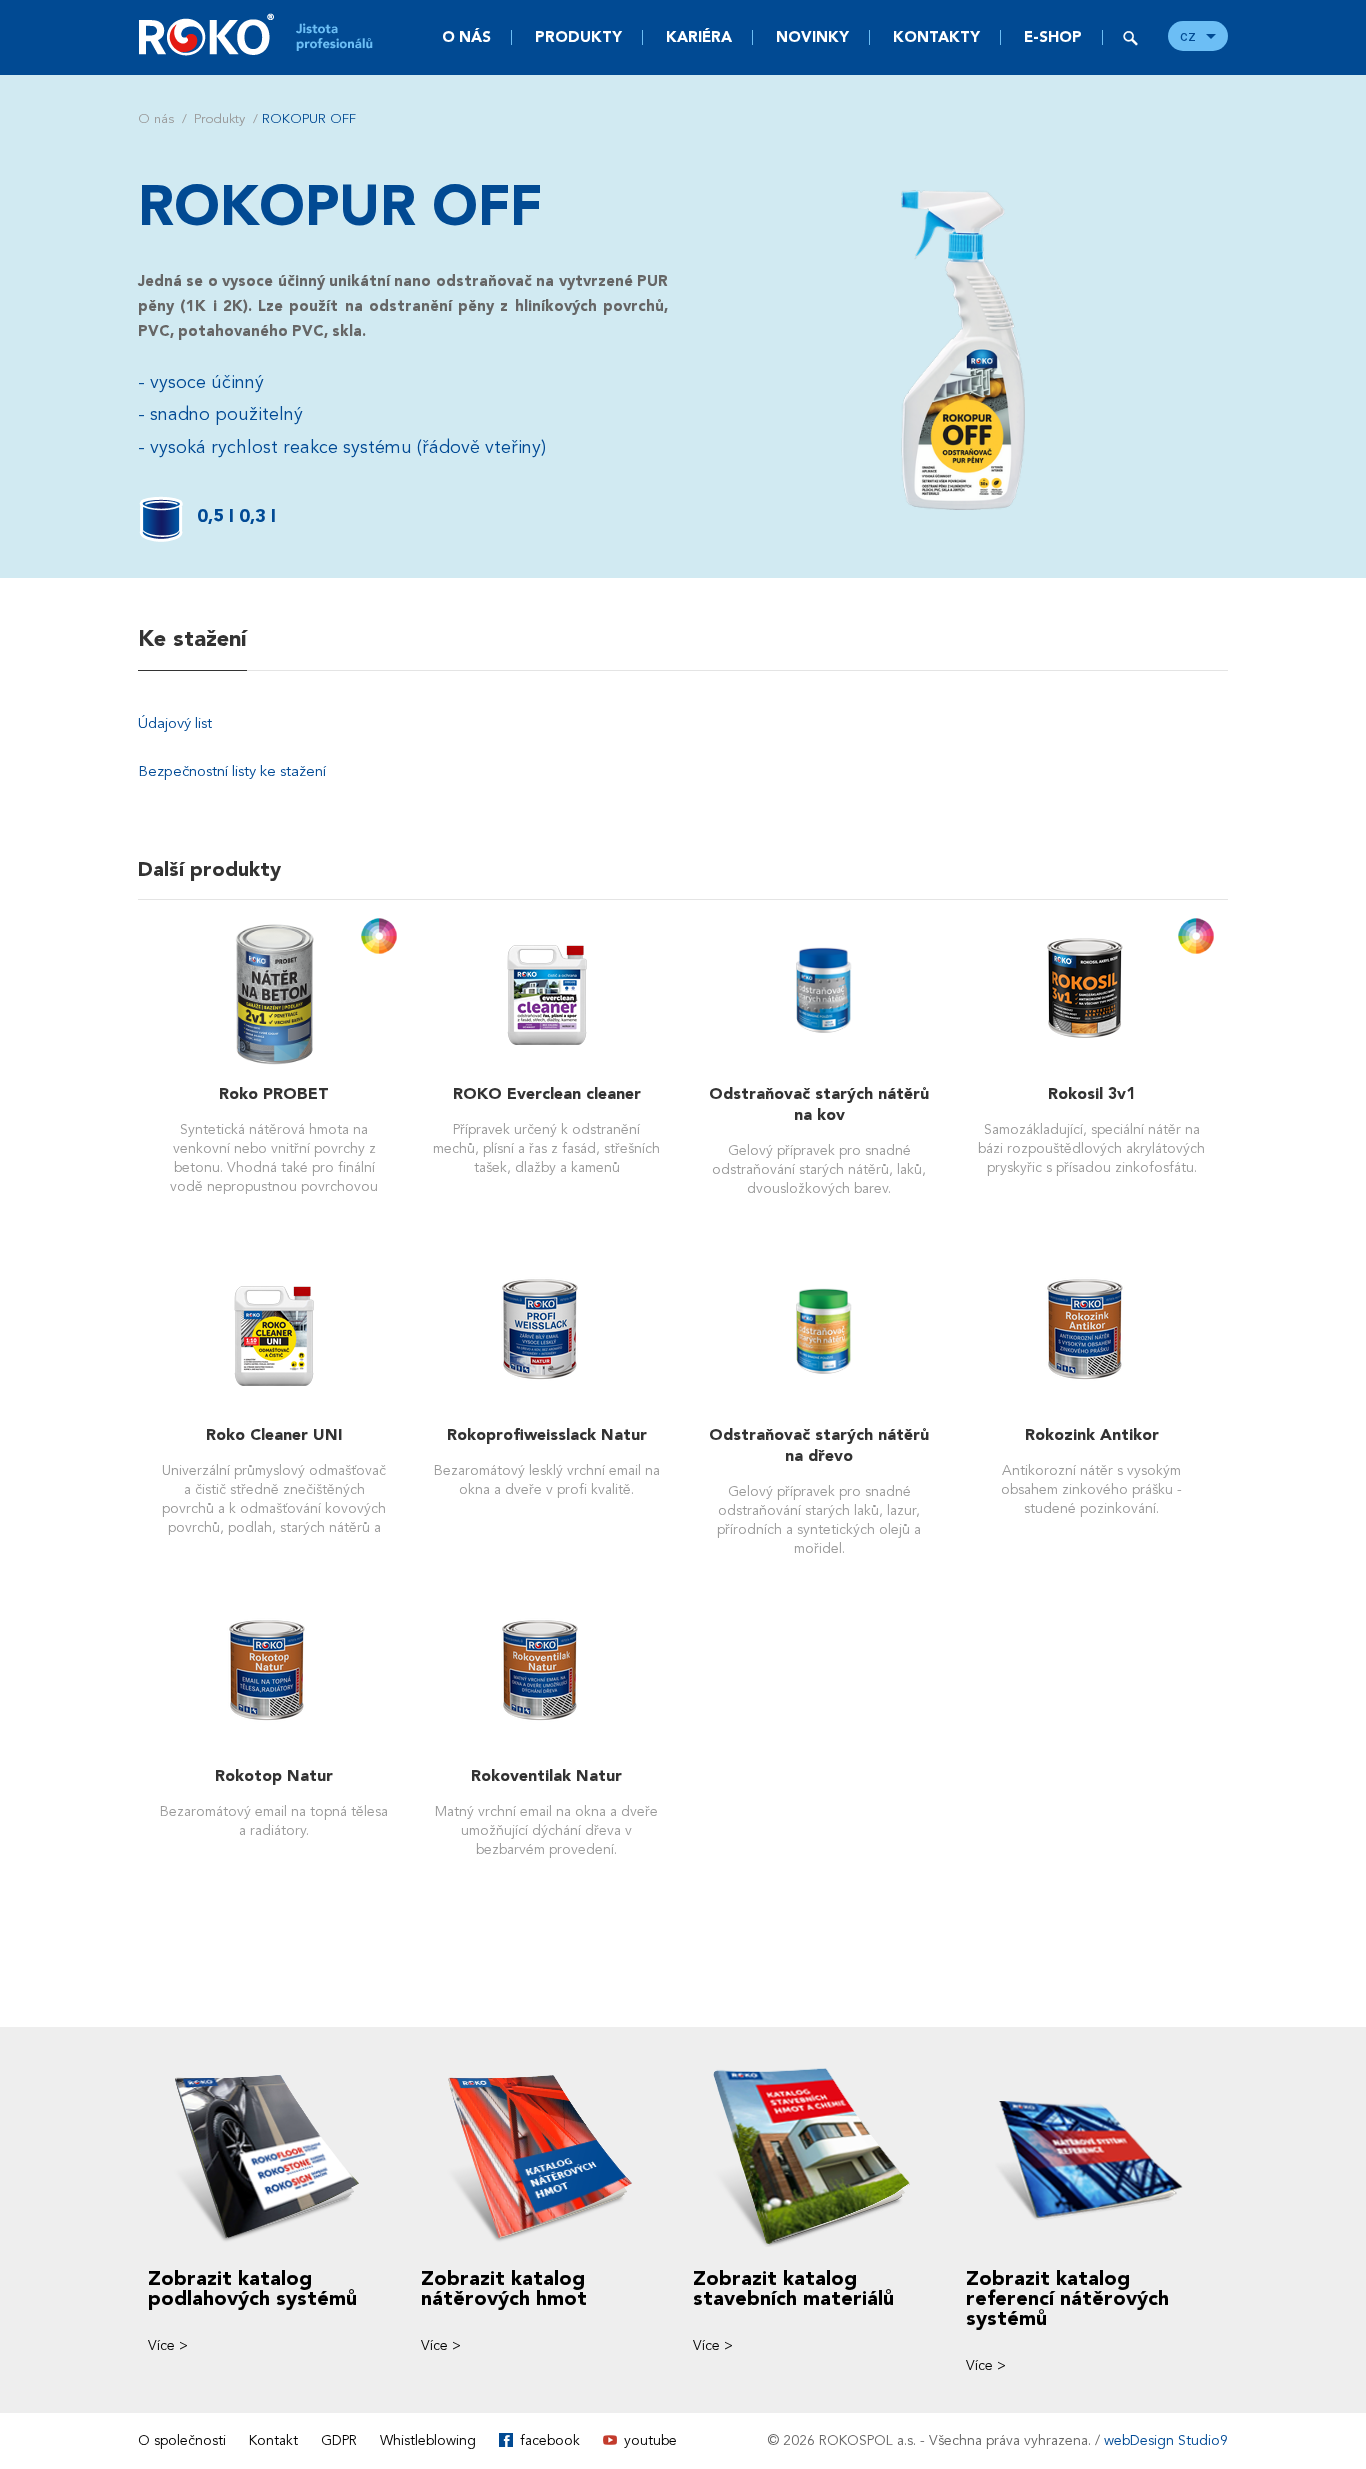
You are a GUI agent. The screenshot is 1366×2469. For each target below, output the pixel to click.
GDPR (339, 2440)
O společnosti (182, 2440)
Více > (168, 2345)
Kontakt (273, 2440)
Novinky (812, 37)
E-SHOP (1053, 37)
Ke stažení (192, 639)
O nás (466, 37)
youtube (650, 2440)
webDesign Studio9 (1166, 2440)
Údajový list (175, 723)
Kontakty (936, 37)
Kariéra (699, 37)
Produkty (578, 37)
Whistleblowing (428, 2440)
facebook (550, 2440)
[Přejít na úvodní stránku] (268, 34)
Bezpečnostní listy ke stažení (232, 771)
